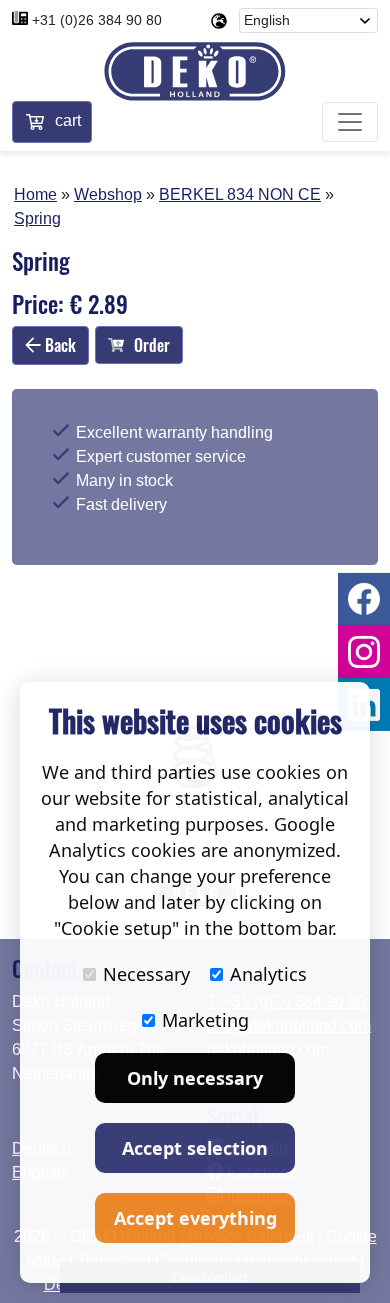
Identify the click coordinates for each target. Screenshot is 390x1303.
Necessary (146, 974)
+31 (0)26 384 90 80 (97, 20)
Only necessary (195, 1078)
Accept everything (195, 1218)
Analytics (268, 974)
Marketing (205, 1020)
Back (58, 345)
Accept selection (195, 1148)
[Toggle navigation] (350, 122)
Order (152, 345)
